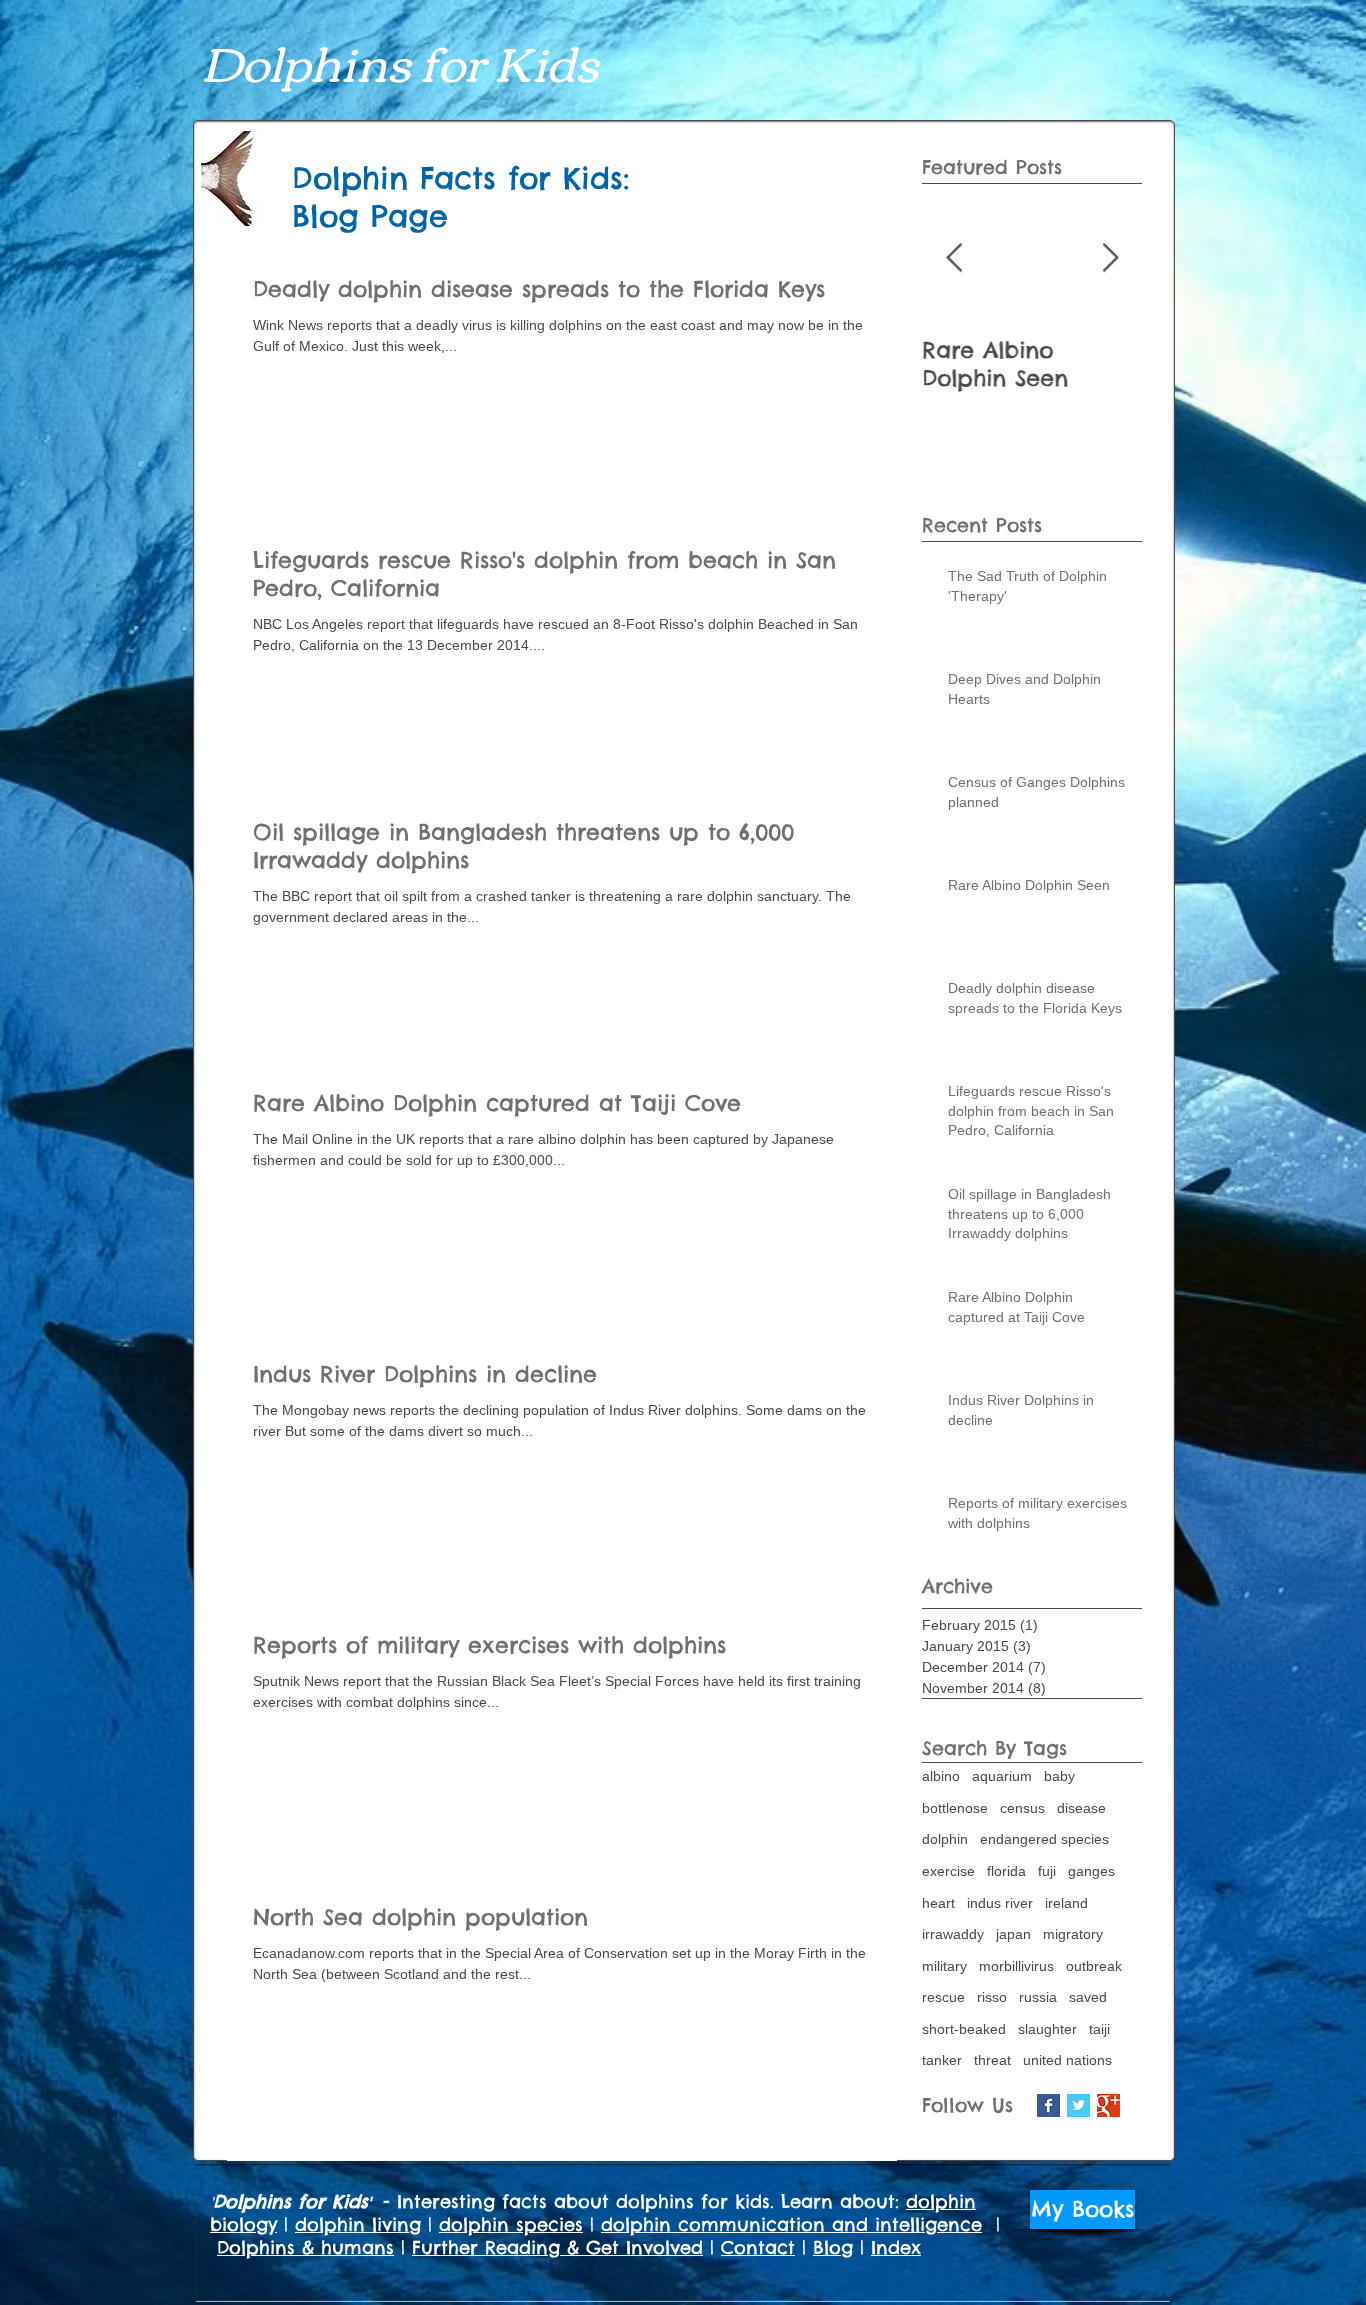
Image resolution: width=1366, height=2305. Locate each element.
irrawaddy (953, 1934)
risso (992, 1997)
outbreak (1094, 1966)
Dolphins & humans (305, 2247)
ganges (1091, 1871)
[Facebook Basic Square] (1048, 2105)
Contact (758, 2247)
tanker (942, 2060)
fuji (1047, 1871)
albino (941, 1776)
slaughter (1047, 2029)
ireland (1066, 1903)
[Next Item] (1110, 258)
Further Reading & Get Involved (557, 2247)
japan (1013, 1934)
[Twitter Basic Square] (1078, 2105)
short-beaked (964, 2029)
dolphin (945, 1839)
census (1022, 1808)
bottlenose (955, 1808)
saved (1088, 1997)
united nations (1067, 2060)
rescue (943, 1997)
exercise (948, 1871)
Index (896, 2247)
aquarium (1002, 1776)
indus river (1000, 1903)
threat (992, 2060)
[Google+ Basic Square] (1108, 2105)
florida (1006, 1871)
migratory (1073, 1934)
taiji (1099, 2029)
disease (1081, 1808)
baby (1059, 1776)
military (944, 1966)
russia (1038, 1997)
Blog (833, 2247)
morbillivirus (1016, 1966)
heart (938, 1903)
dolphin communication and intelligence (791, 2224)
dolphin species (511, 2224)
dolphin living (358, 2224)
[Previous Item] (954, 258)
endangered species (1044, 1839)
